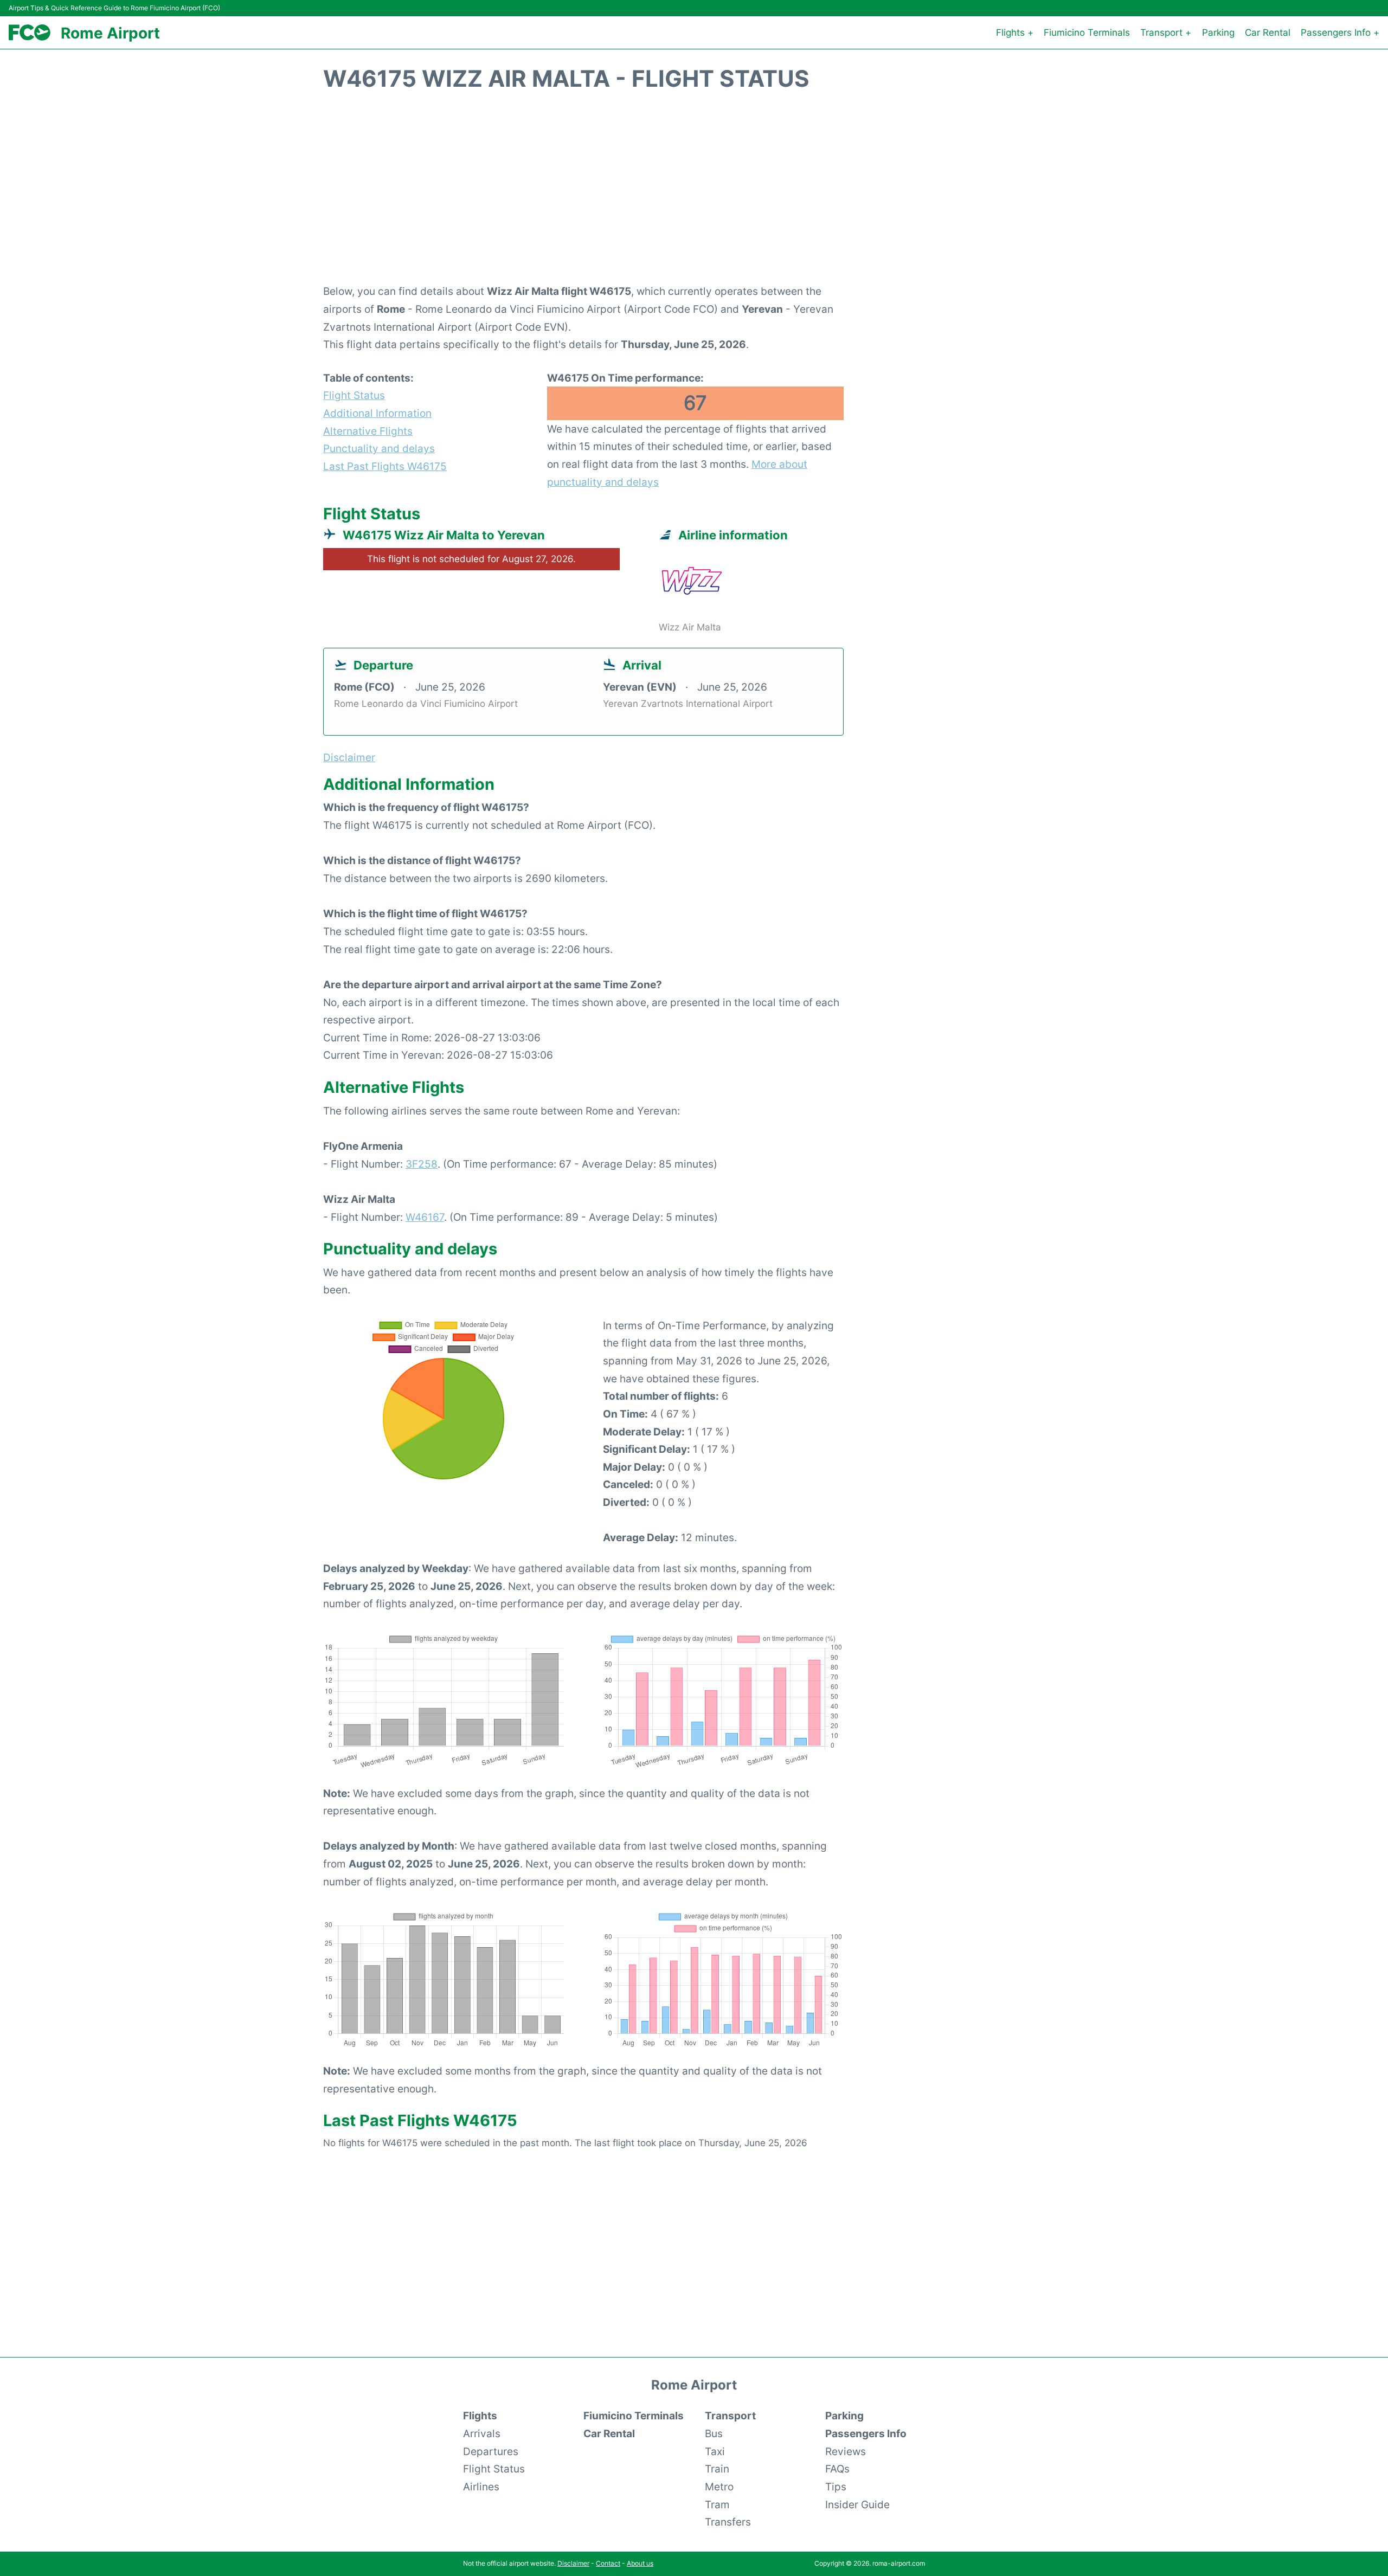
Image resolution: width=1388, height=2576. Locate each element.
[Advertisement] (694, 194)
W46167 (425, 1217)
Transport (730, 2416)
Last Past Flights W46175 (385, 466)
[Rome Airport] (30, 33)
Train (717, 2469)
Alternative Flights (368, 431)
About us (640, 2563)
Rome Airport (110, 33)
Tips (836, 2487)
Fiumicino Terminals (1087, 33)
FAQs (837, 2469)
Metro (719, 2487)
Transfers (728, 2522)
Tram (717, 2504)
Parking (1218, 33)
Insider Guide (857, 2504)
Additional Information (377, 413)
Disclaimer (573, 2563)
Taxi (715, 2451)
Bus (714, 2433)
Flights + (1015, 33)
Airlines (481, 2487)
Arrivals (482, 2433)
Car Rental (1268, 33)
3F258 (422, 1164)
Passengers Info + (1340, 33)
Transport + (1166, 33)
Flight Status (354, 395)
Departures (491, 2451)
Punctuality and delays (379, 448)
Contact (608, 2563)
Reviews (846, 2451)
